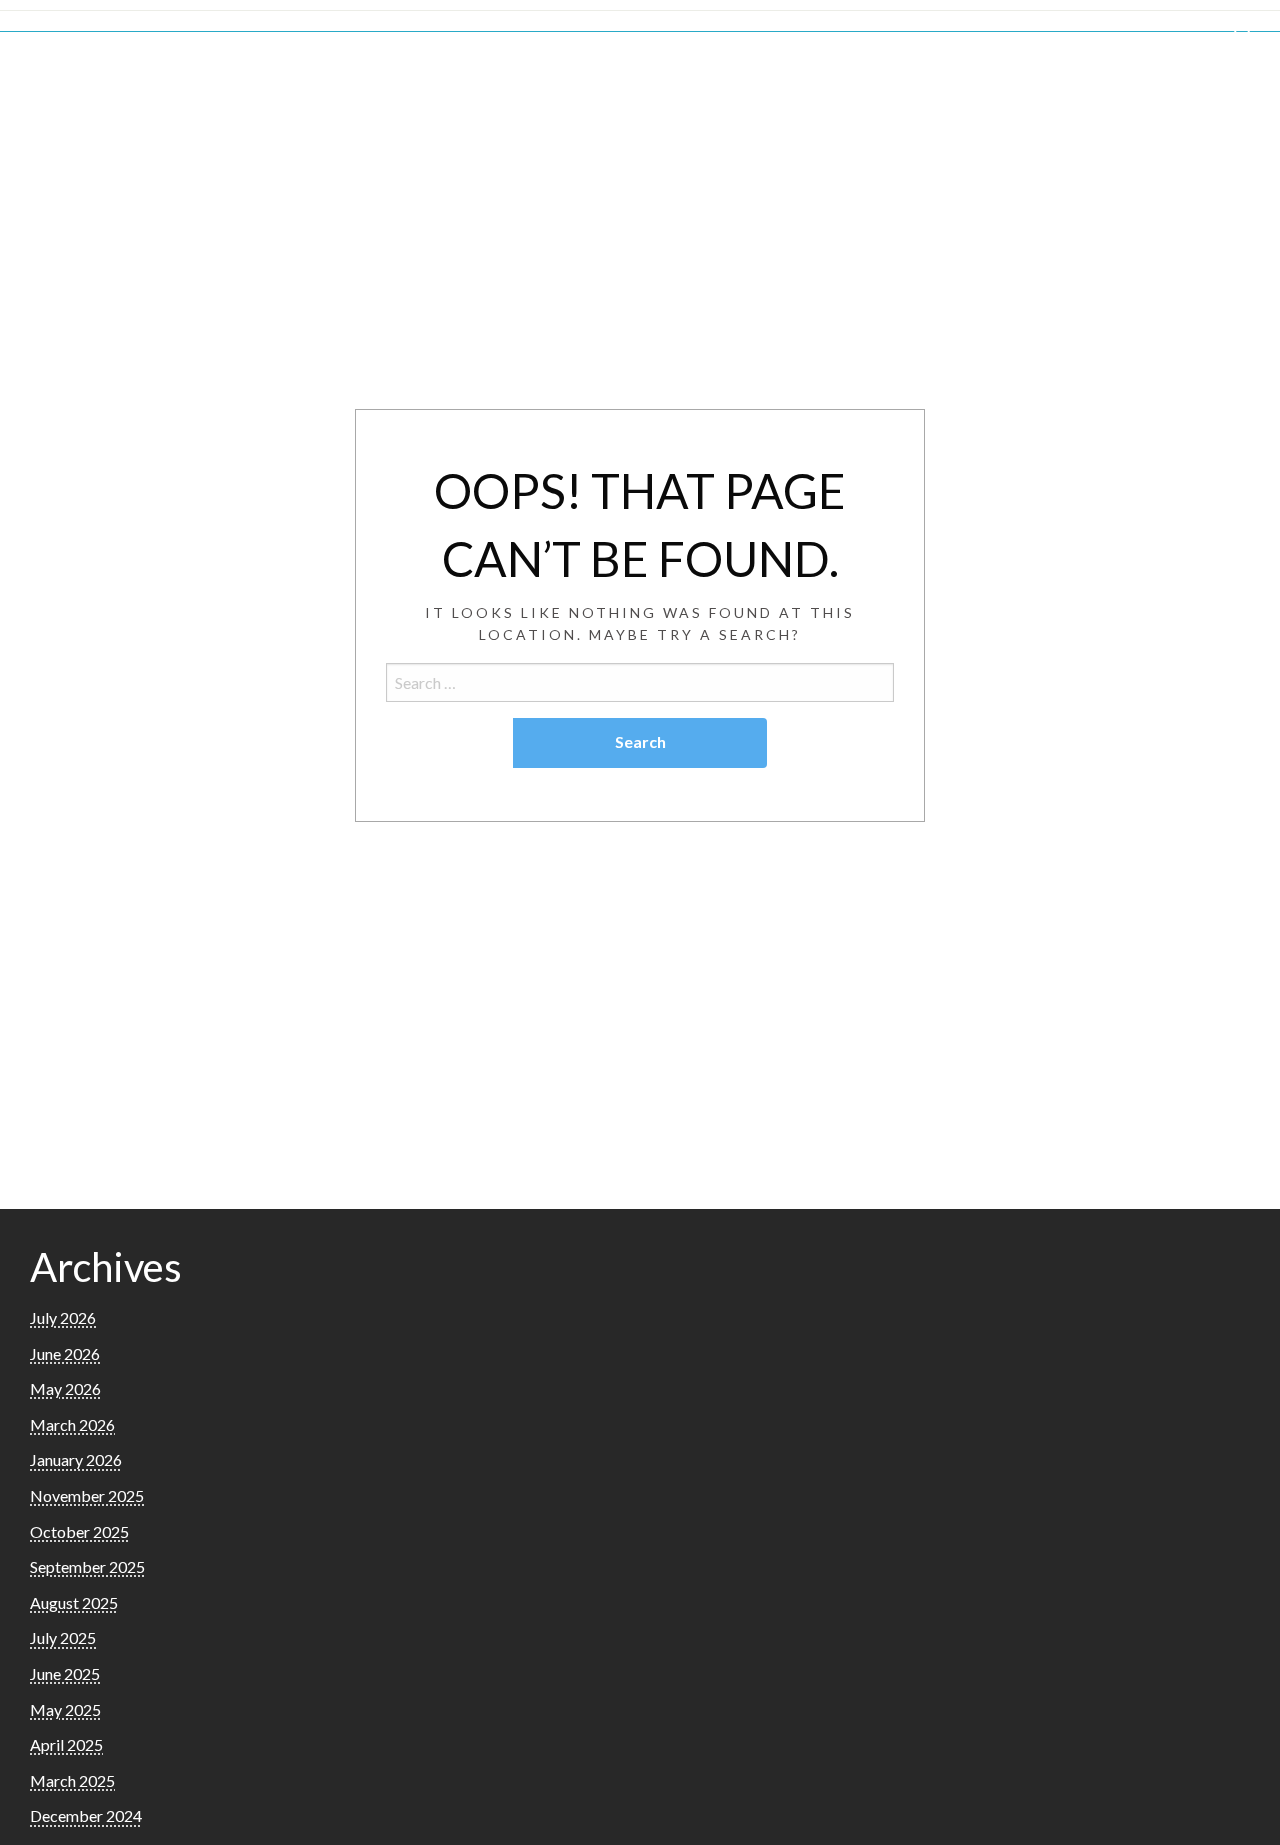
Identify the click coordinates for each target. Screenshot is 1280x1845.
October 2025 (79, 1531)
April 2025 (66, 1744)
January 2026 (76, 1459)
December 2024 (86, 1815)
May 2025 (65, 1709)
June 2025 (65, 1673)
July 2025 (63, 1637)
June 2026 (65, 1353)
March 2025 (72, 1780)
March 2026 (72, 1424)
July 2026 (63, 1317)
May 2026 (65, 1388)
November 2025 (87, 1495)
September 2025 (87, 1566)
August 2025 (74, 1602)
